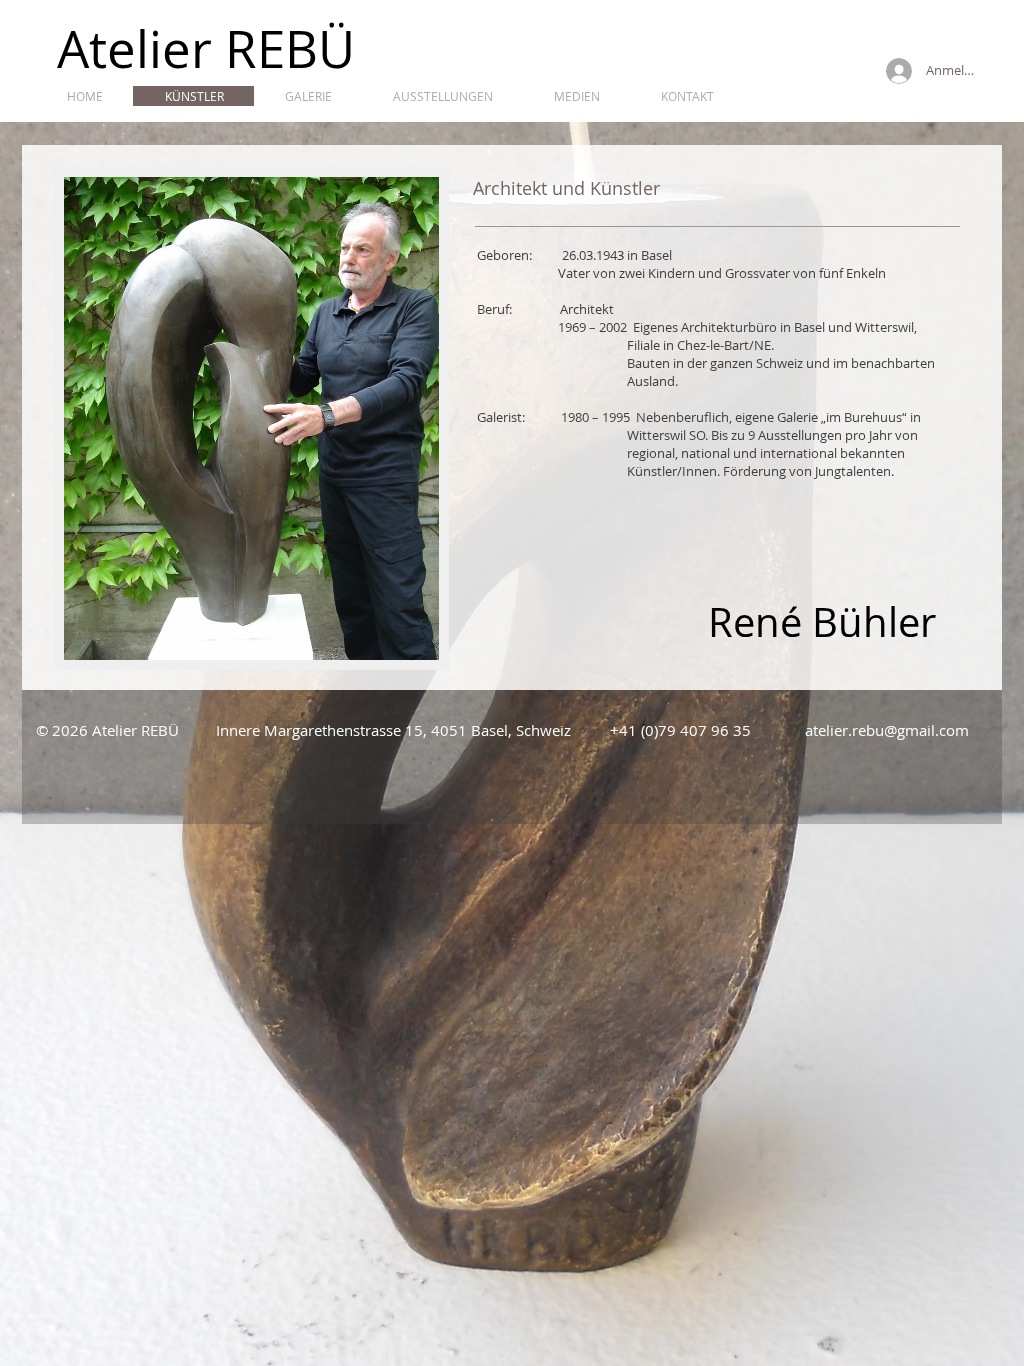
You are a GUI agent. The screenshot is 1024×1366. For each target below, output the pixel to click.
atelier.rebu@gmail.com (887, 730)
